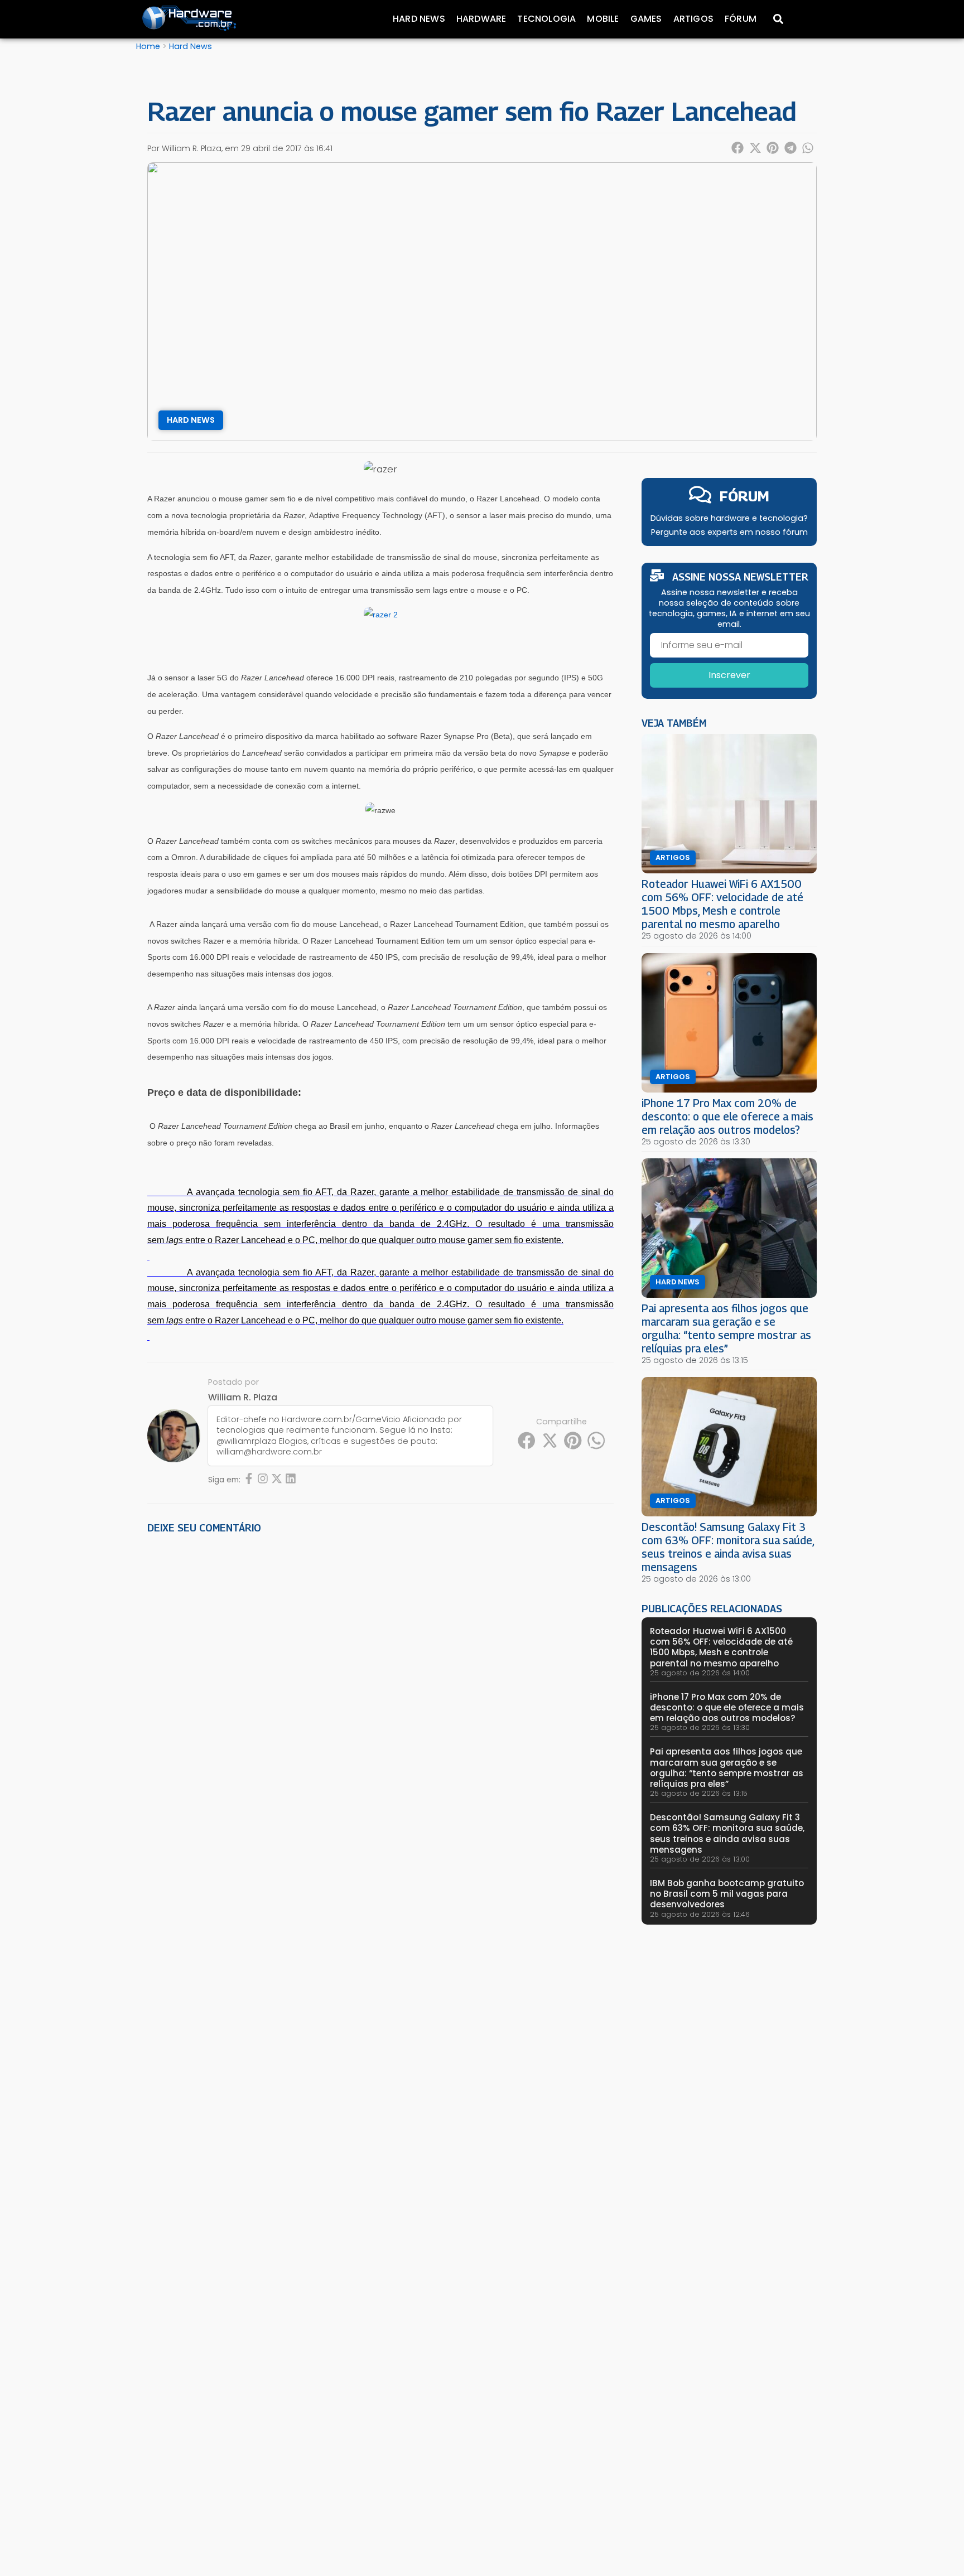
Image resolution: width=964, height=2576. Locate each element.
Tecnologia (546, 19)
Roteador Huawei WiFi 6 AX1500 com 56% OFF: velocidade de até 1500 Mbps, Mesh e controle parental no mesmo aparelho (722, 904)
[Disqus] (380, 1697)
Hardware (481, 19)
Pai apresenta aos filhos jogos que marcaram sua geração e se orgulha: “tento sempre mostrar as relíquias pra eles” (726, 1328)
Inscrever (729, 675)
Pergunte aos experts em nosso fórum (729, 532)
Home (148, 46)
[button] (738, 148)
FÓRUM (744, 496)
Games (646, 19)
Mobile (603, 19)
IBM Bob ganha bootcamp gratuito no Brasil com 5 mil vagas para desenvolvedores (727, 1894)
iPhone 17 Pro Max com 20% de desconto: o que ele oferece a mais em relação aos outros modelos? (727, 1116)
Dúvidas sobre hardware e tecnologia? (729, 518)
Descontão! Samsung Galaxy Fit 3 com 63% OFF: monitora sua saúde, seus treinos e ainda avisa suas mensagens (728, 1547)
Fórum (741, 19)
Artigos (693, 19)
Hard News (419, 19)
